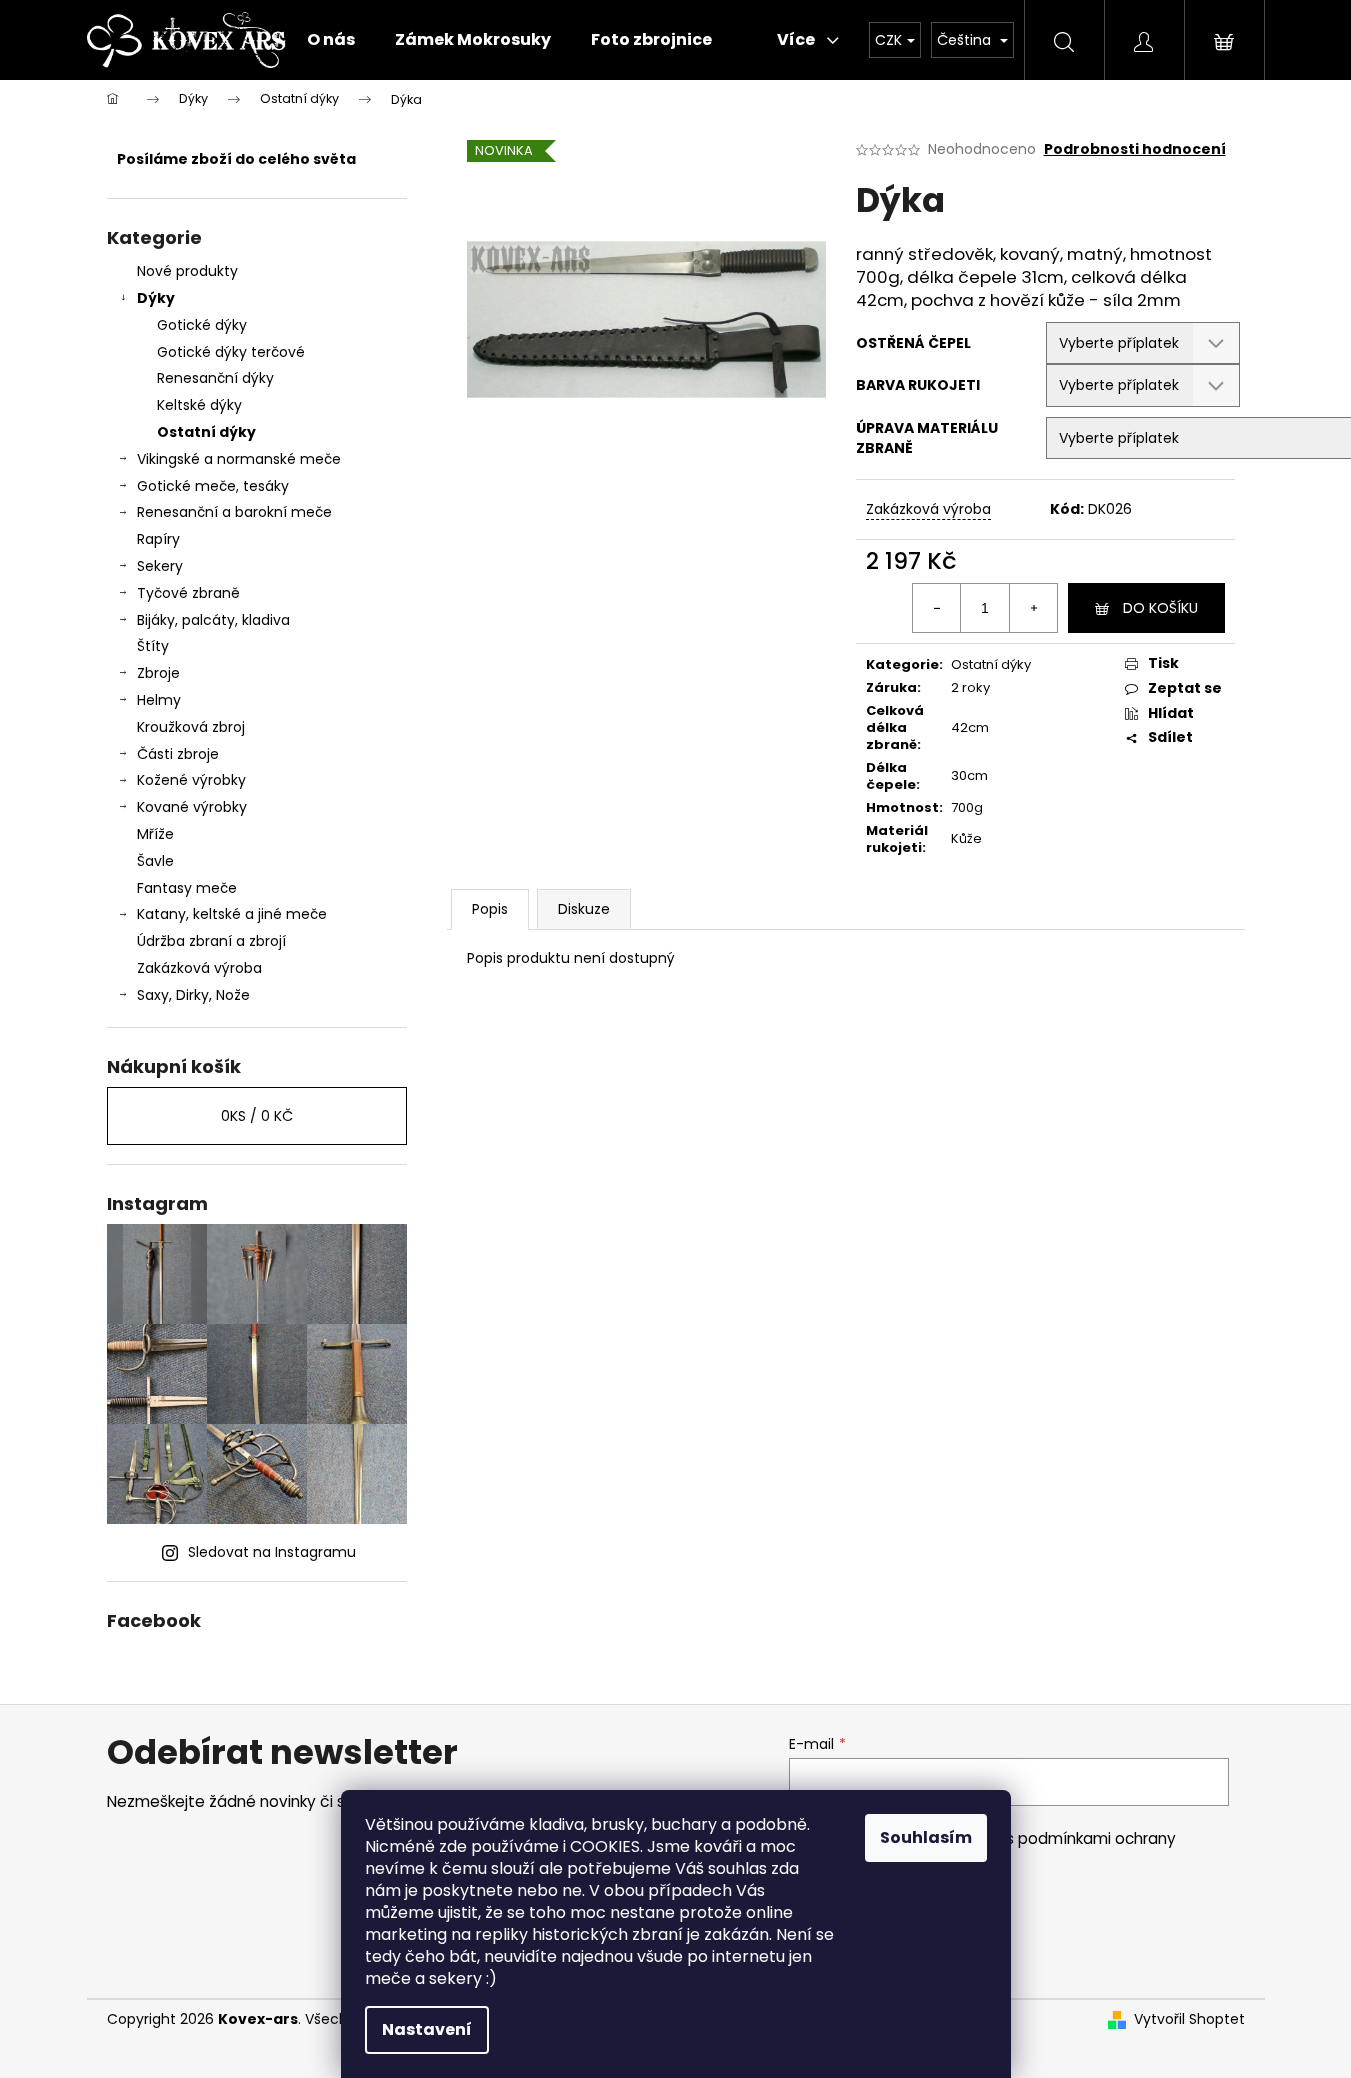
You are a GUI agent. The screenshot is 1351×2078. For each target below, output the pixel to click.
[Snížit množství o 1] (937, 608)
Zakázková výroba (199, 968)
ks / (257, 1116)
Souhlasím (926, 1837)
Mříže (155, 834)
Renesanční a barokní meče (234, 512)
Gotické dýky (202, 325)
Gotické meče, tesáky (213, 486)
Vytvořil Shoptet (1189, 2019)
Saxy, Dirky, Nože (193, 995)
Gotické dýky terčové (231, 352)
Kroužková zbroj (191, 727)
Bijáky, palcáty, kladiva (213, 620)
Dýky (156, 298)
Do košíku (1160, 608)
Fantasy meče (187, 888)
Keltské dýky (199, 405)
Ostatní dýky (206, 432)
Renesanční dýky (215, 378)
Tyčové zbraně (188, 593)
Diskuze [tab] (584, 909)
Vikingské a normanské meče (239, 459)
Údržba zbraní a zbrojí (211, 941)
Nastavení (427, 2029)
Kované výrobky (192, 807)
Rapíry (158, 539)
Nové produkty (187, 271)
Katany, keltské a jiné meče (232, 914)
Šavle (155, 861)
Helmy (159, 700)
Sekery (160, 566)
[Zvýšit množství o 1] (1033, 608)
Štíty (153, 646)
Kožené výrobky (191, 780)
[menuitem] (331, 40)
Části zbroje (178, 754)
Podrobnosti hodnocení (1135, 149)
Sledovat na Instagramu (272, 1552)
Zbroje (158, 673)
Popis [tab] (490, 909)
